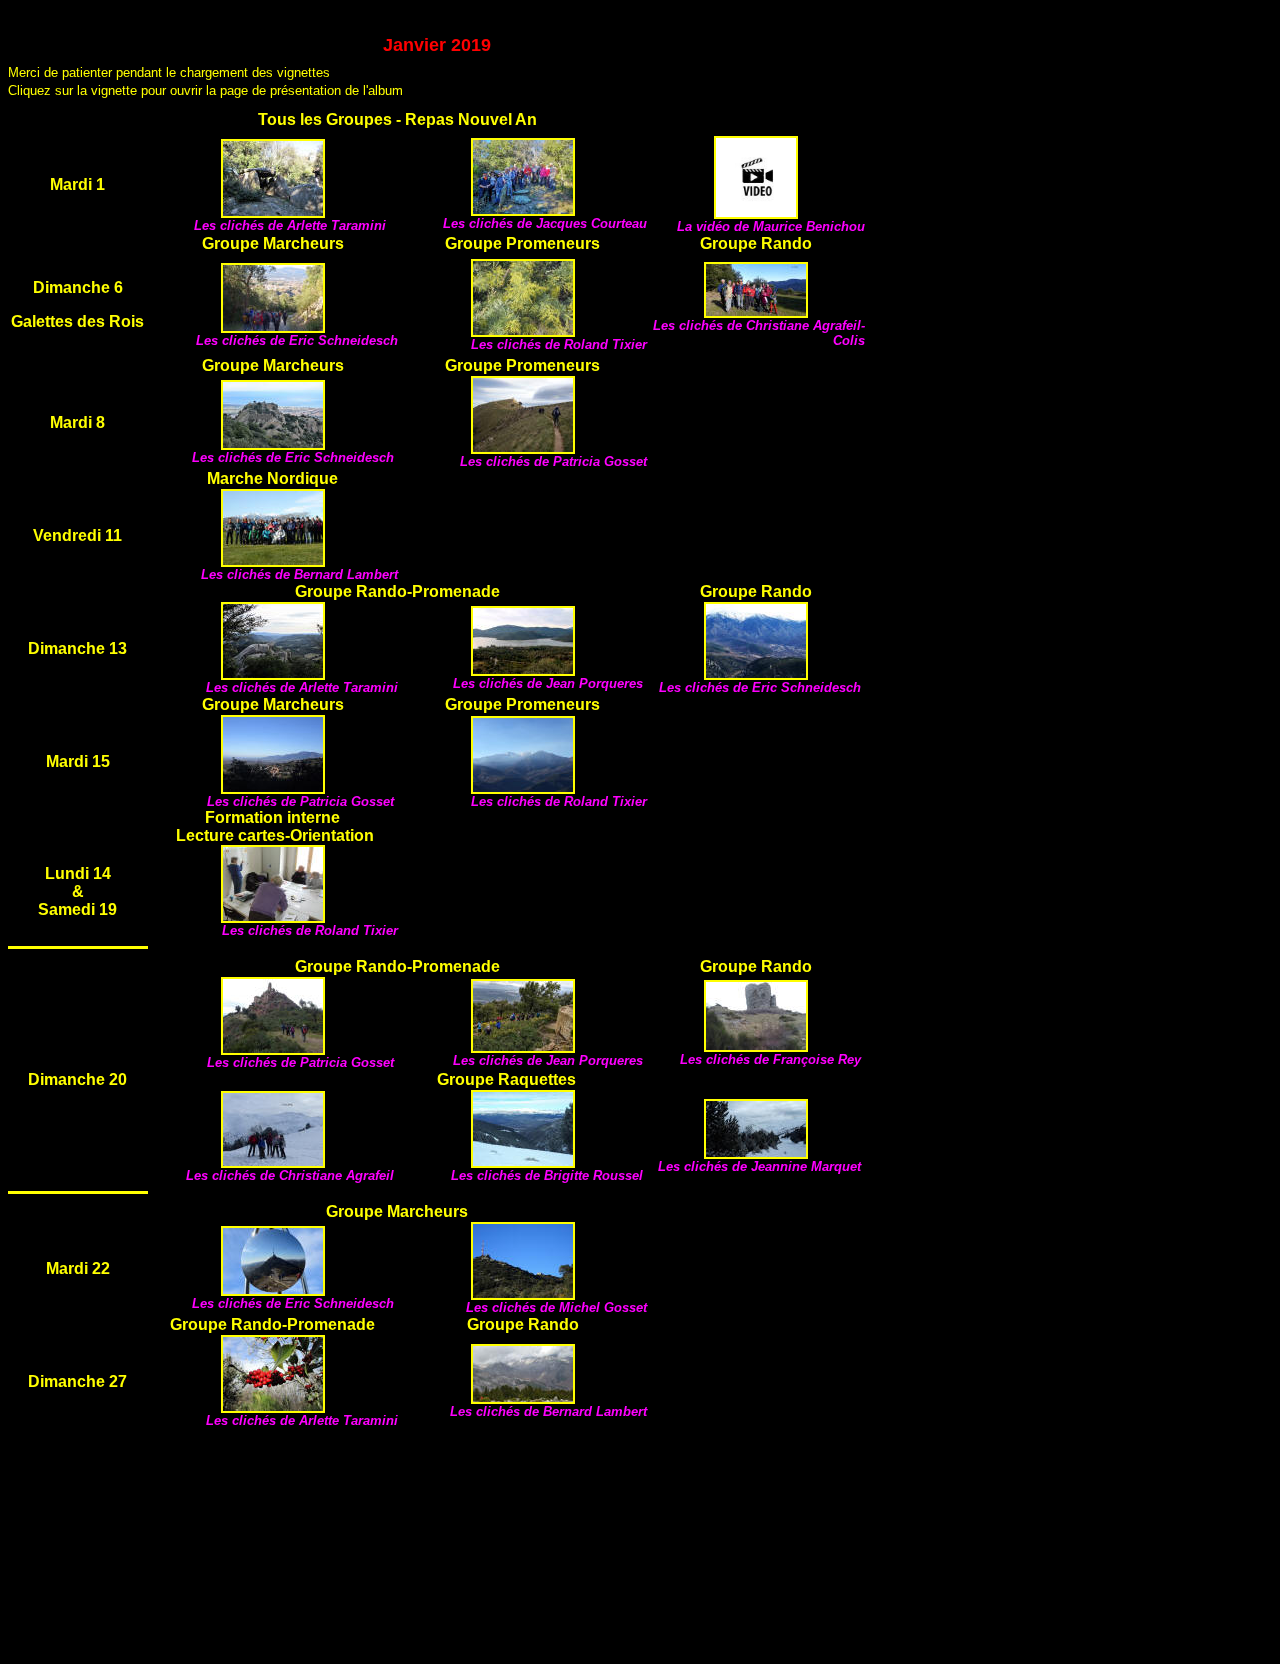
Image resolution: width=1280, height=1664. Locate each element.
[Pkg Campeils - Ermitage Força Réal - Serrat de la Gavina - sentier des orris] (273, 1290)
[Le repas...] (756, 213)
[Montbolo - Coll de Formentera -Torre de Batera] (756, 1046)
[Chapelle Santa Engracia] (523, 788)
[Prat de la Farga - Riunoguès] (273, 327)
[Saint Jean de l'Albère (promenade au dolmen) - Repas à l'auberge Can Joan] (273, 212)
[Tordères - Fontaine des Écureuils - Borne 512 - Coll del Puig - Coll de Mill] (273, 788)
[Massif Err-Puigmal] (273, 1162)
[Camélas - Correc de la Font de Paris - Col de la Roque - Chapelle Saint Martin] (523, 448)
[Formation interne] (273, 917)
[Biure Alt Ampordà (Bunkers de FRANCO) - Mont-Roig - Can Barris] (273, 1049)
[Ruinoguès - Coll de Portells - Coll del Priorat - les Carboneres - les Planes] (756, 312)
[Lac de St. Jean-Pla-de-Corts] (273, 561)
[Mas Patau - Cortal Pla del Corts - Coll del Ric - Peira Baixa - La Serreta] (273, 1407)
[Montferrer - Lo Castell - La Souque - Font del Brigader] (523, 1398)
